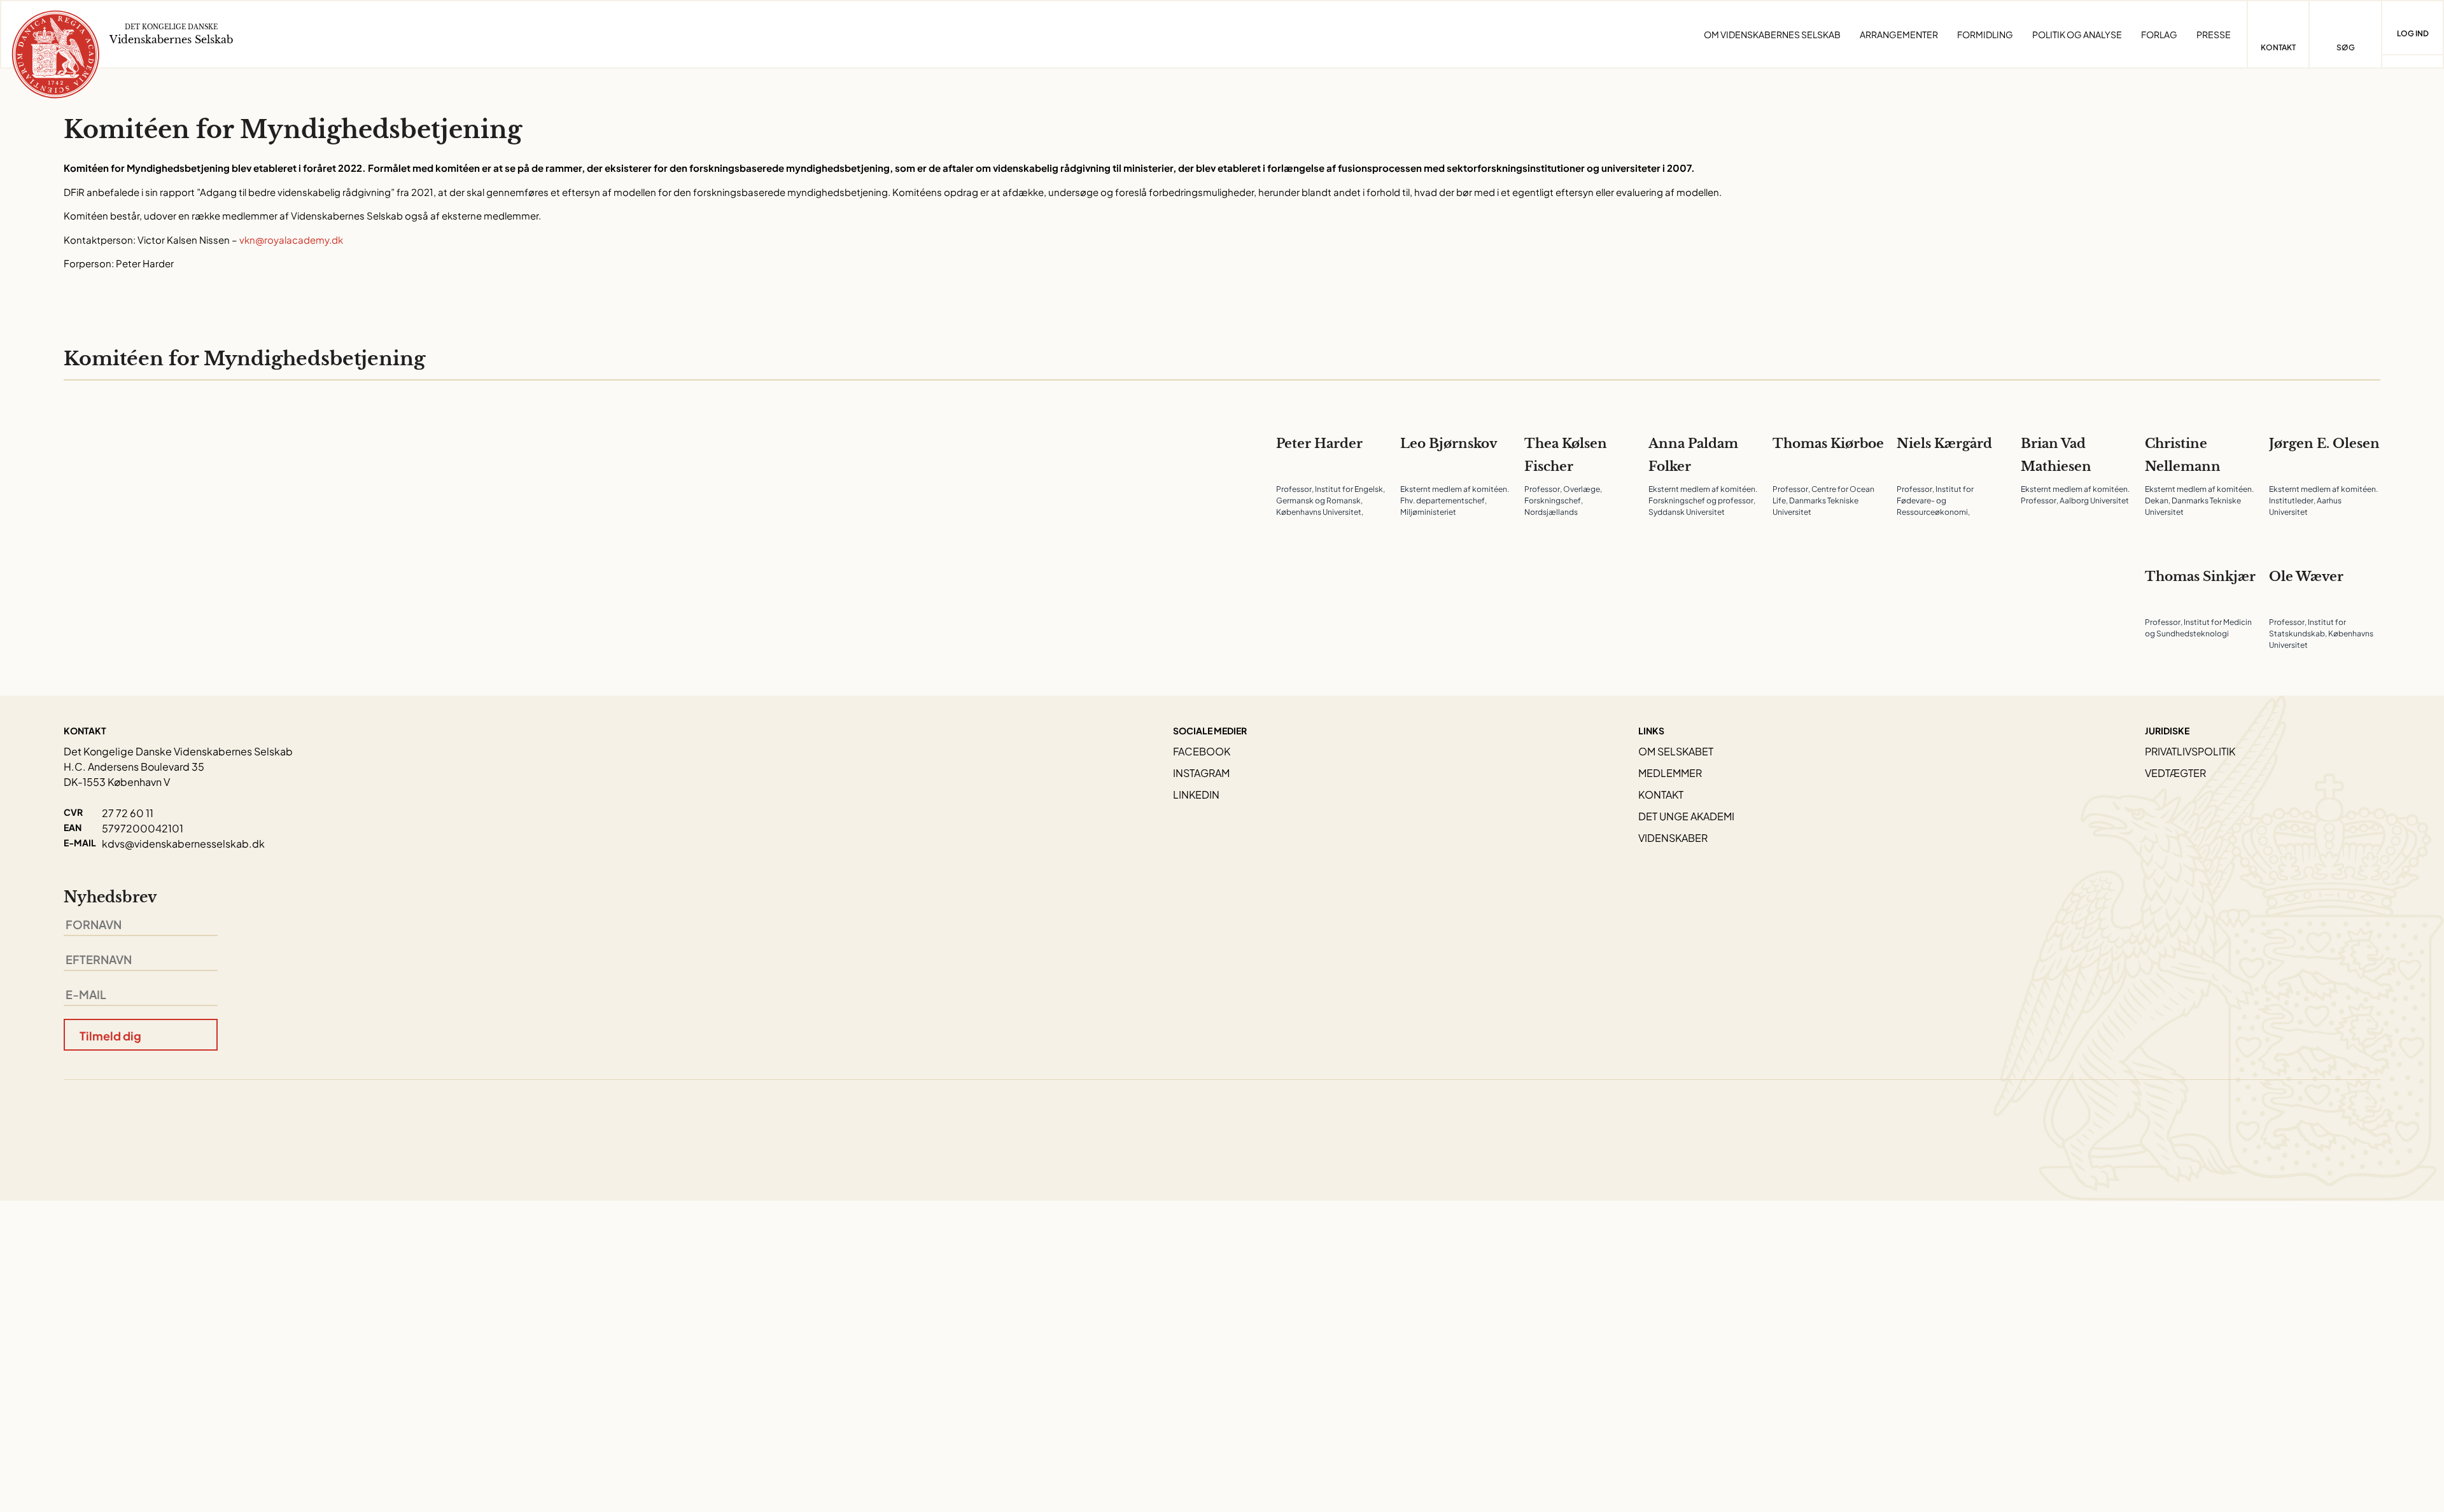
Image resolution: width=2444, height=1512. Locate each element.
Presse (2214, 34)
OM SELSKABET (1676, 751)
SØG (2346, 47)
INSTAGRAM (1201, 773)
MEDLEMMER (1670, 773)
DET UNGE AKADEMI (1686, 816)
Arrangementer (1899, 34)
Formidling (1985, 34)
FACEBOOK (1202, 751)
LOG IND (2413, 33)
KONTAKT (1661, 794)
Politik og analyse (2077, 34)
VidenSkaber (1673, 838)
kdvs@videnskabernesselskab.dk (183, 843)
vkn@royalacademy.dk (291, 240)
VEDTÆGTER (2175, 773)
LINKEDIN (1196, 794)
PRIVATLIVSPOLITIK (2190, 751)
